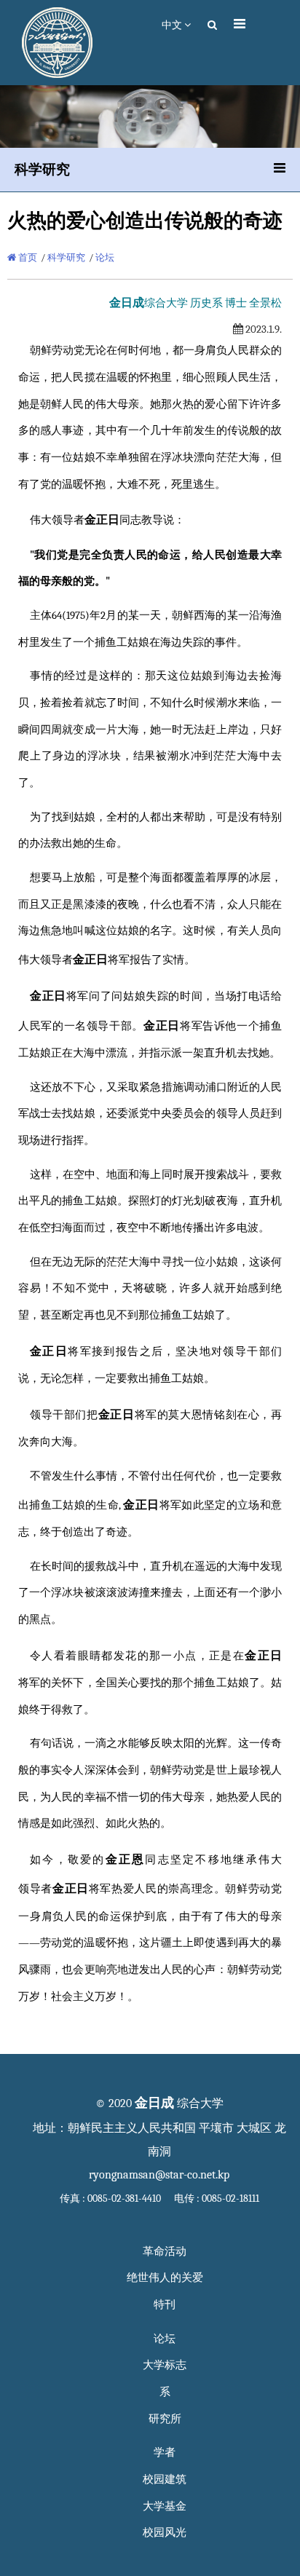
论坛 (105, 257)
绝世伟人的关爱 (165, 2278)
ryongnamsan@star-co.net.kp (159, 2175)
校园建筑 (165, 2480)
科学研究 (66, 257)
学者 (165, 2453)
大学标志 (165, 2365)
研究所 (165, 2419)
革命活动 (165, 2252)
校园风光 (165, 2533)
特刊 (165, 2305)
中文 (173, 25)
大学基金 (165, 2506)
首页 (27, 257)
